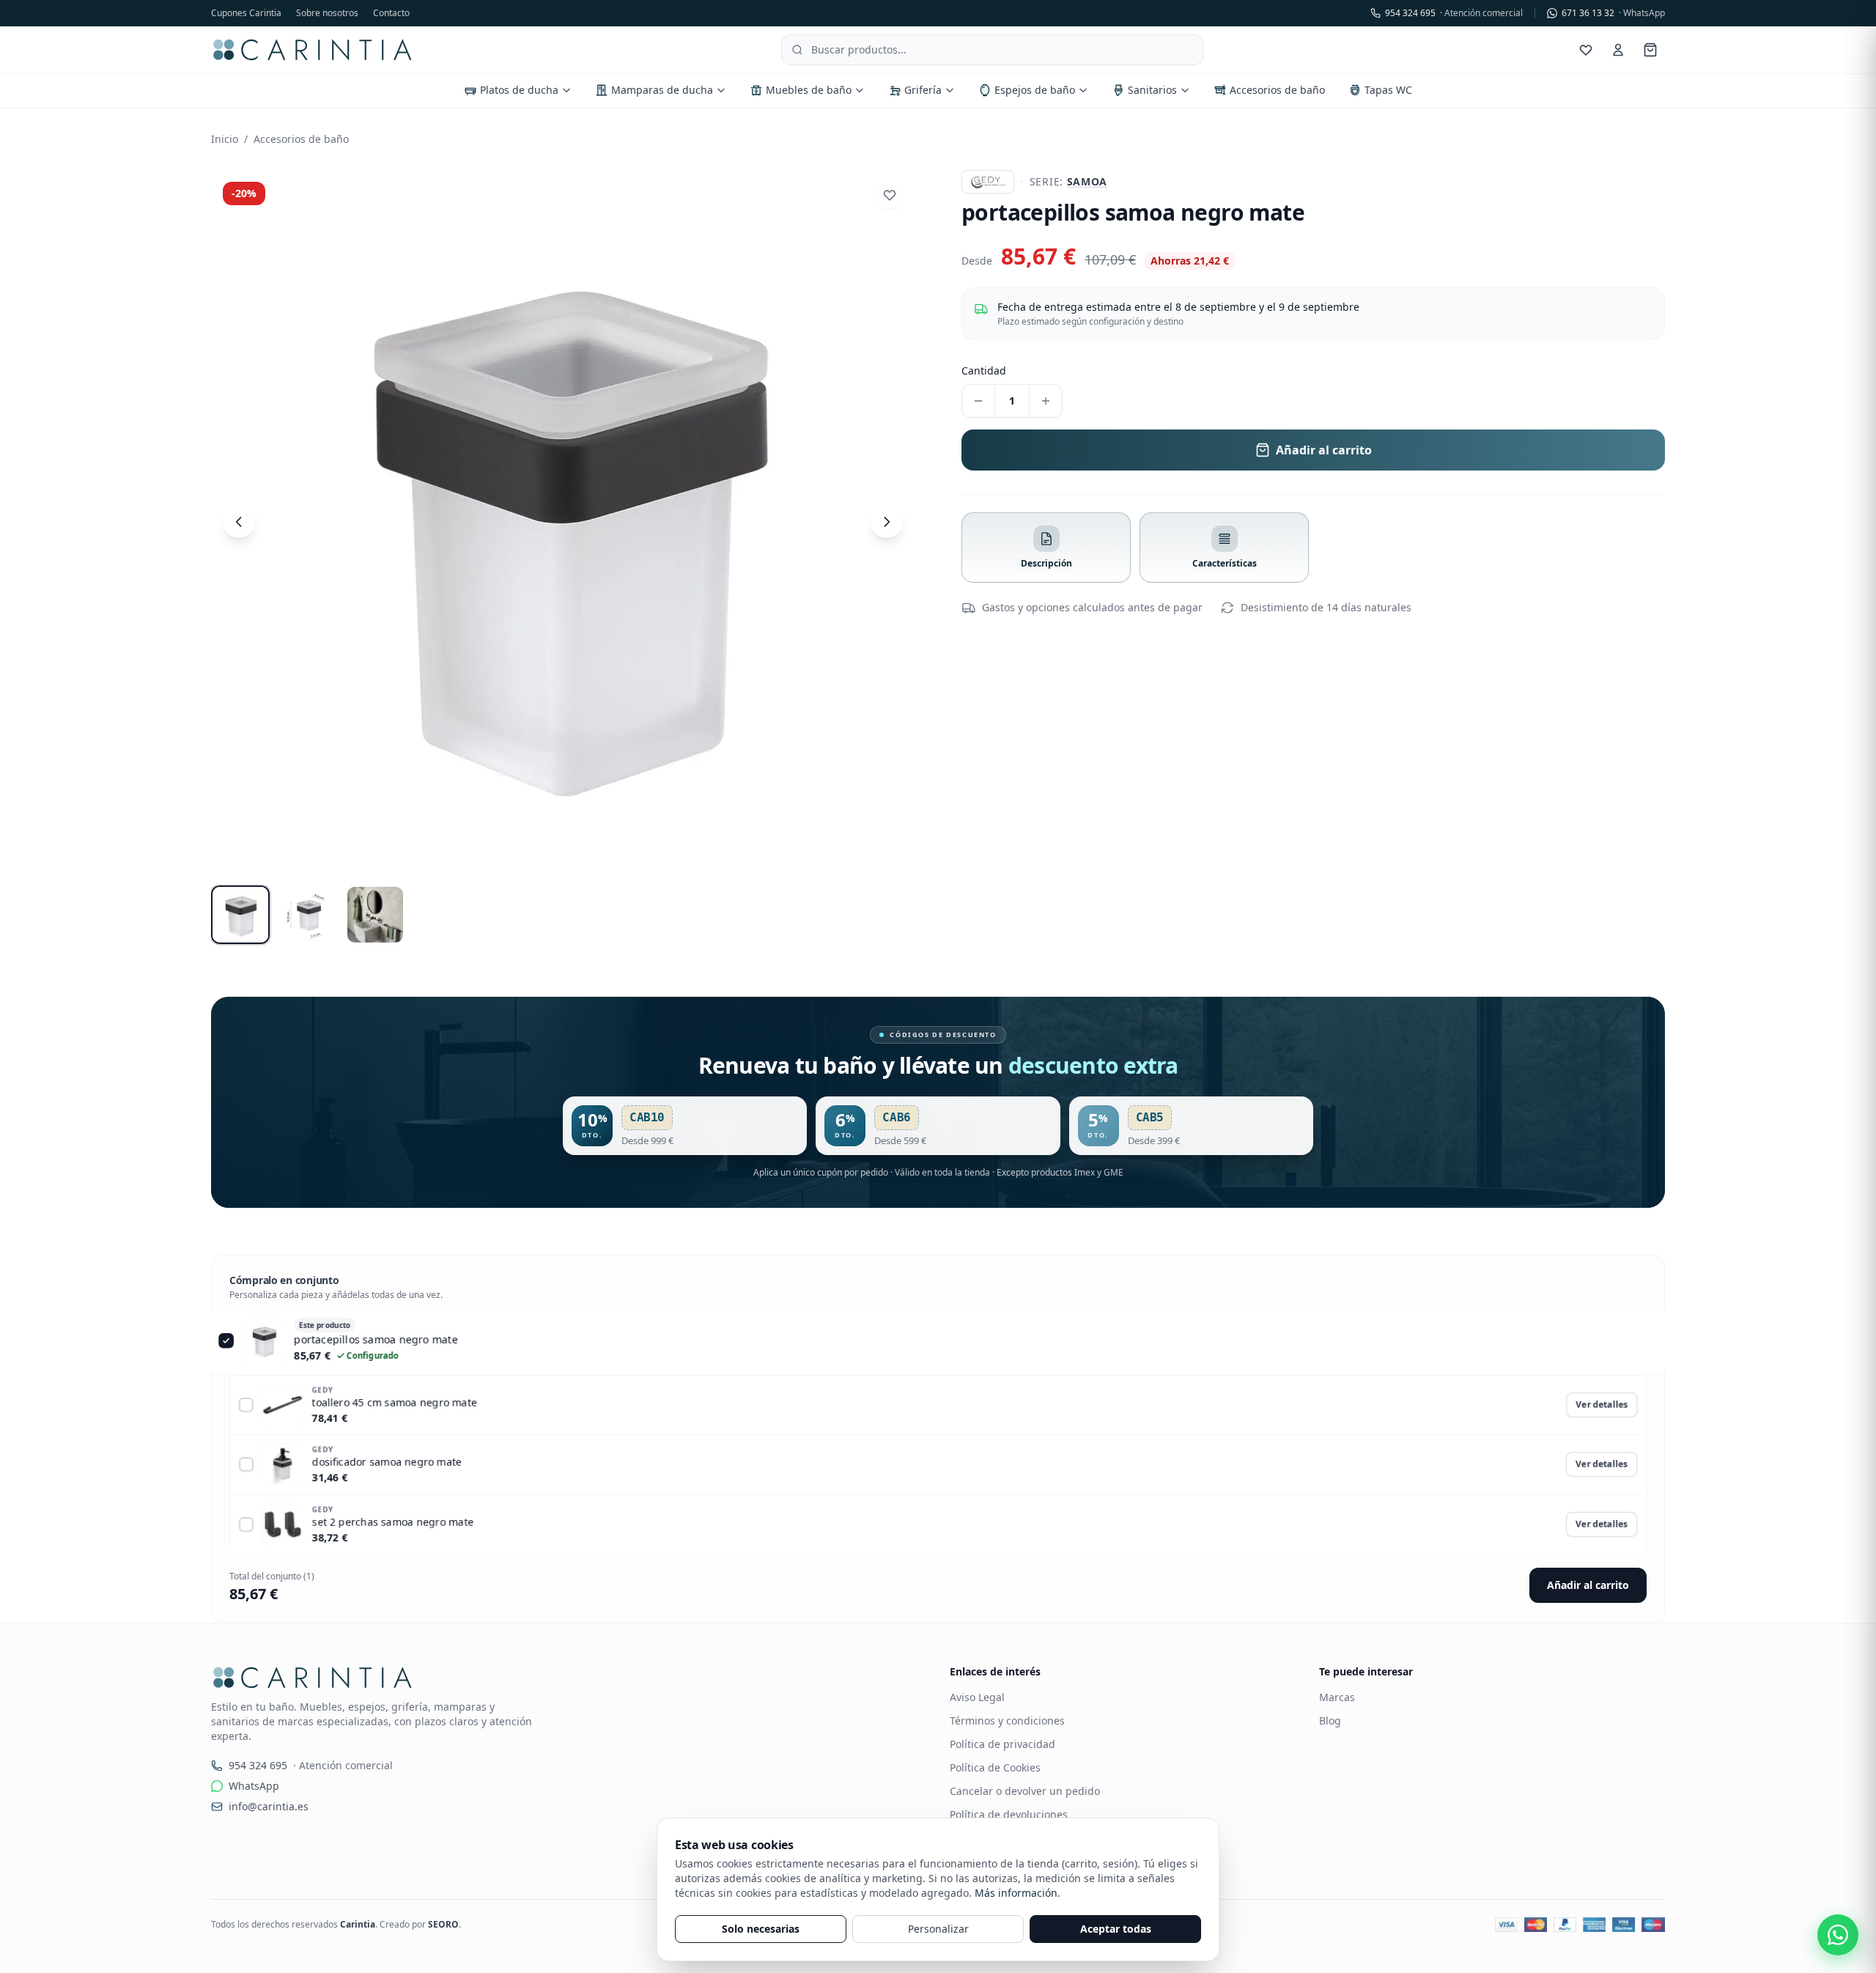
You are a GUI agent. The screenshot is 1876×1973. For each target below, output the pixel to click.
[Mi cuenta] (1618, 50)
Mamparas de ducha (662, 90)
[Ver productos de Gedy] (988, 182)
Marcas (1337, 1697)
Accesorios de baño (1277, 90)
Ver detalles (1602, 1405)
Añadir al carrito (1588, 1585)
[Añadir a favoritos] (890, 195)
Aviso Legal (977, 1697)
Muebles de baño (809, 90)
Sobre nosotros (327, 13)
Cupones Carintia (246, 13)
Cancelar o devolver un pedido (1025, 1791)
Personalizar (938, 1929)
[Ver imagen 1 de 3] (240, 915)
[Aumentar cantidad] (1046, 401)
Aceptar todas (1116, 1929)
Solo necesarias (761, 1929)
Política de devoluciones (1009, 1814)
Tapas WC (1388, 90)
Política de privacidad (1002, 1744)
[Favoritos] (1586, 50)
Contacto (391, 13)
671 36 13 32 (1613, 13)
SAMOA (1087, 181)
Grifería (923, 90)
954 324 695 (1454, 13)
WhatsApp (254, 1786)
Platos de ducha (519, 90)
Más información (1016, 1893)
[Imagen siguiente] (887, 522)
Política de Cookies (995, 1767)
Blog (1330, 1721)
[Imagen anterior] (239, 522)
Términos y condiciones (1007, 1721)
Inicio (225, 139)
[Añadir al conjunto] (246, 1405)
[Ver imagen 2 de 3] (308, 915)
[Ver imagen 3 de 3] (375, 915)
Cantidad (984, 370)
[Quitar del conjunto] (233, 1342)
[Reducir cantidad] (978, 401)
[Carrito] (1650, 50)
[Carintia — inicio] (313, 50)
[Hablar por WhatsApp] (1838, 1935)
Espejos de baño (1035, 90)
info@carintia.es (269, 1806)
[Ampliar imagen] (563, 522)
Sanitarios (1152, 90)
